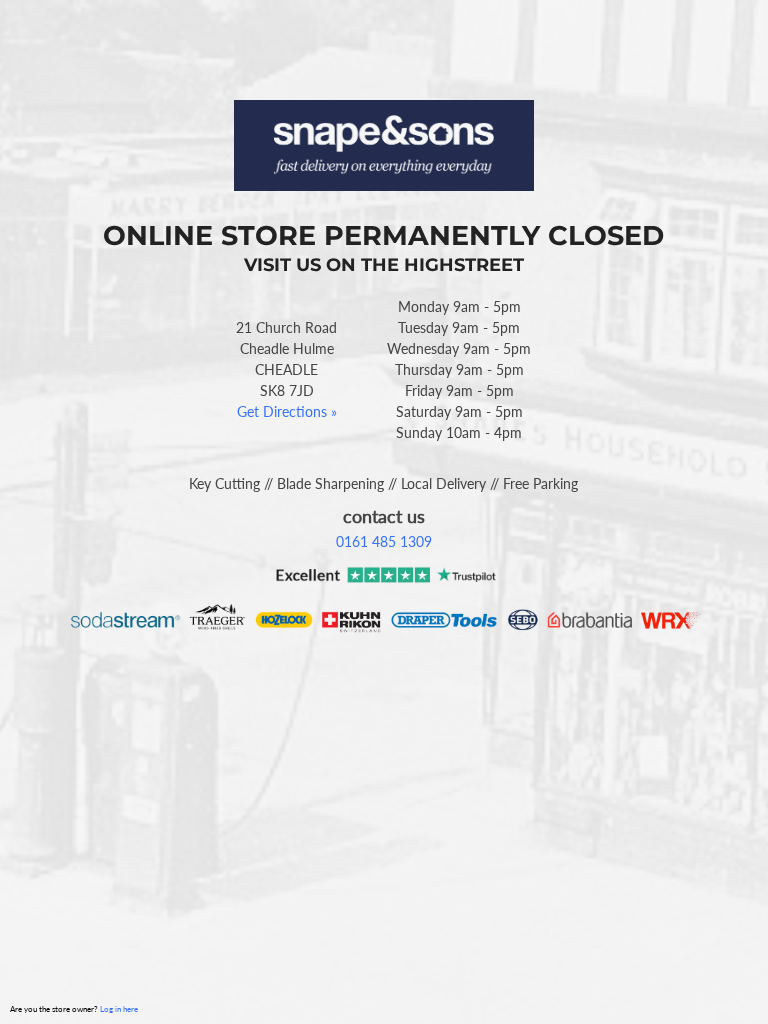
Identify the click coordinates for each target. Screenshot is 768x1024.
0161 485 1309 (384, 541)
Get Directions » (287, 411)
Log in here (119, 1009)
